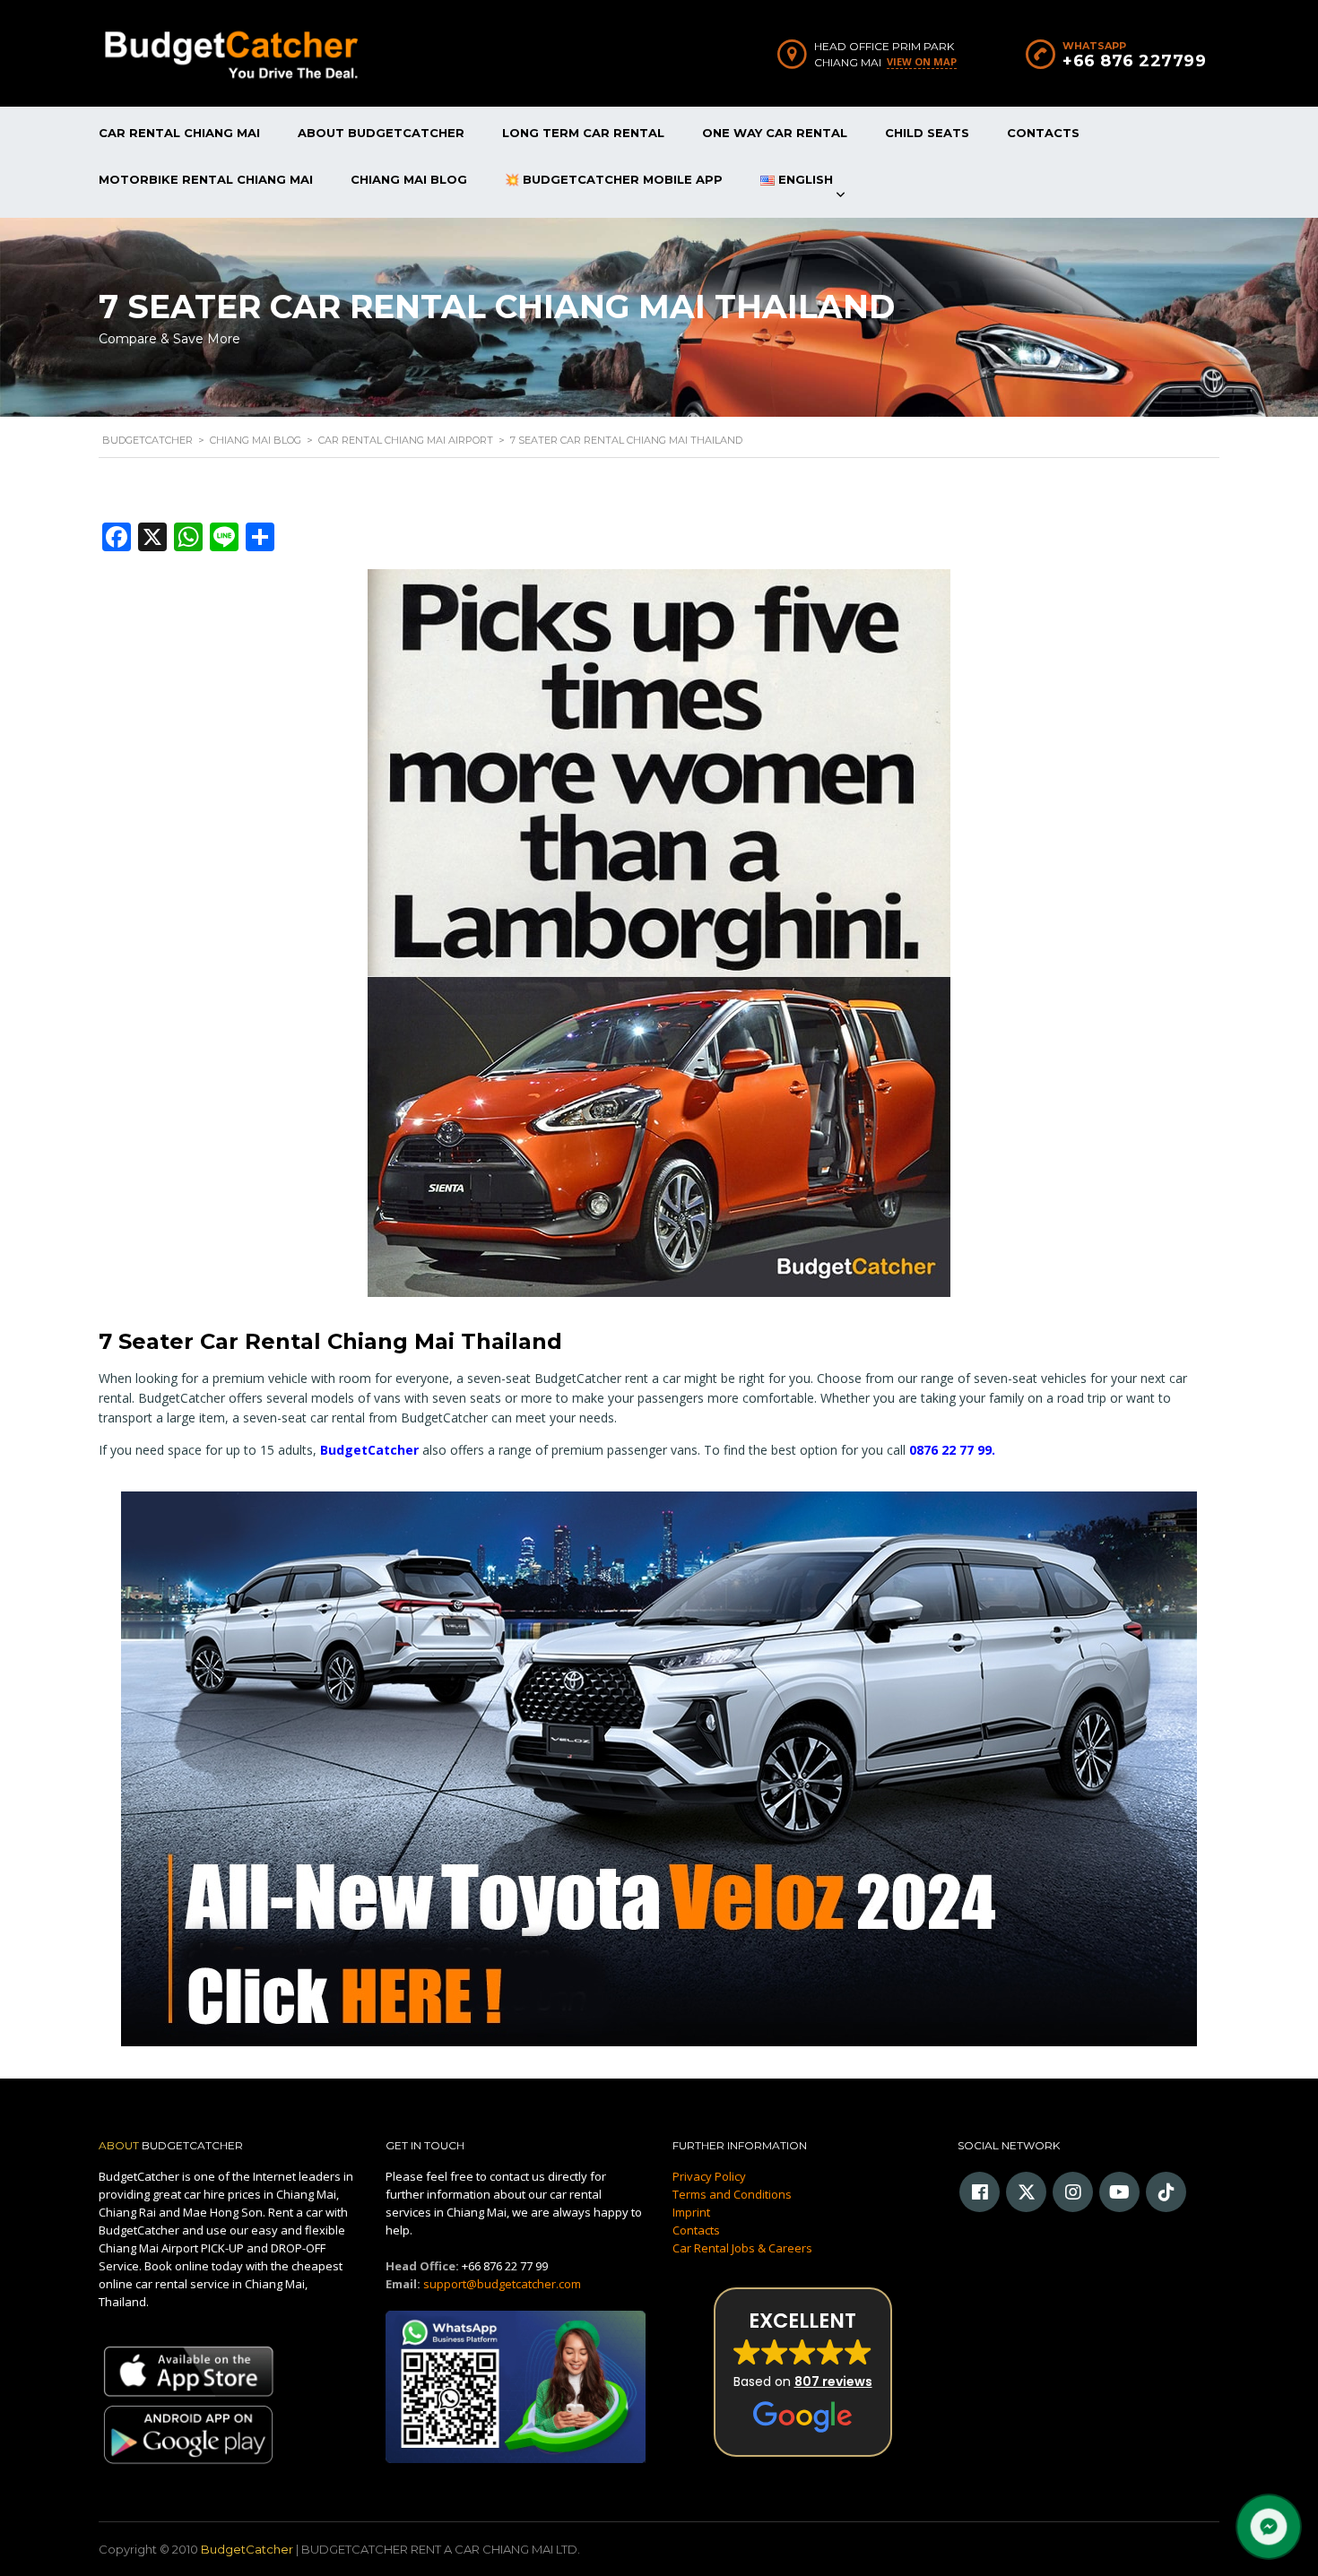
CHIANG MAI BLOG (409, 179)
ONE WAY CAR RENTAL (775, 133)
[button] (803, 2372)
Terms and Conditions (732, 2194)
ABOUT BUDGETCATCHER (381, 133)
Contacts (696, 2230)
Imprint (691, 2212)
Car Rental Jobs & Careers (742, 2248)
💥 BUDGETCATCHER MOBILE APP (614, 179)
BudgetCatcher (369, 1450)
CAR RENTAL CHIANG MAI (179, 133)
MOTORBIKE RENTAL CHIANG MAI (206, 179)
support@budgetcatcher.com (502, 2284)
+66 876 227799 (1134, 61)
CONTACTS (1043, 133)
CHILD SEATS (927, 133)
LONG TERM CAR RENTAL (583, 133)
